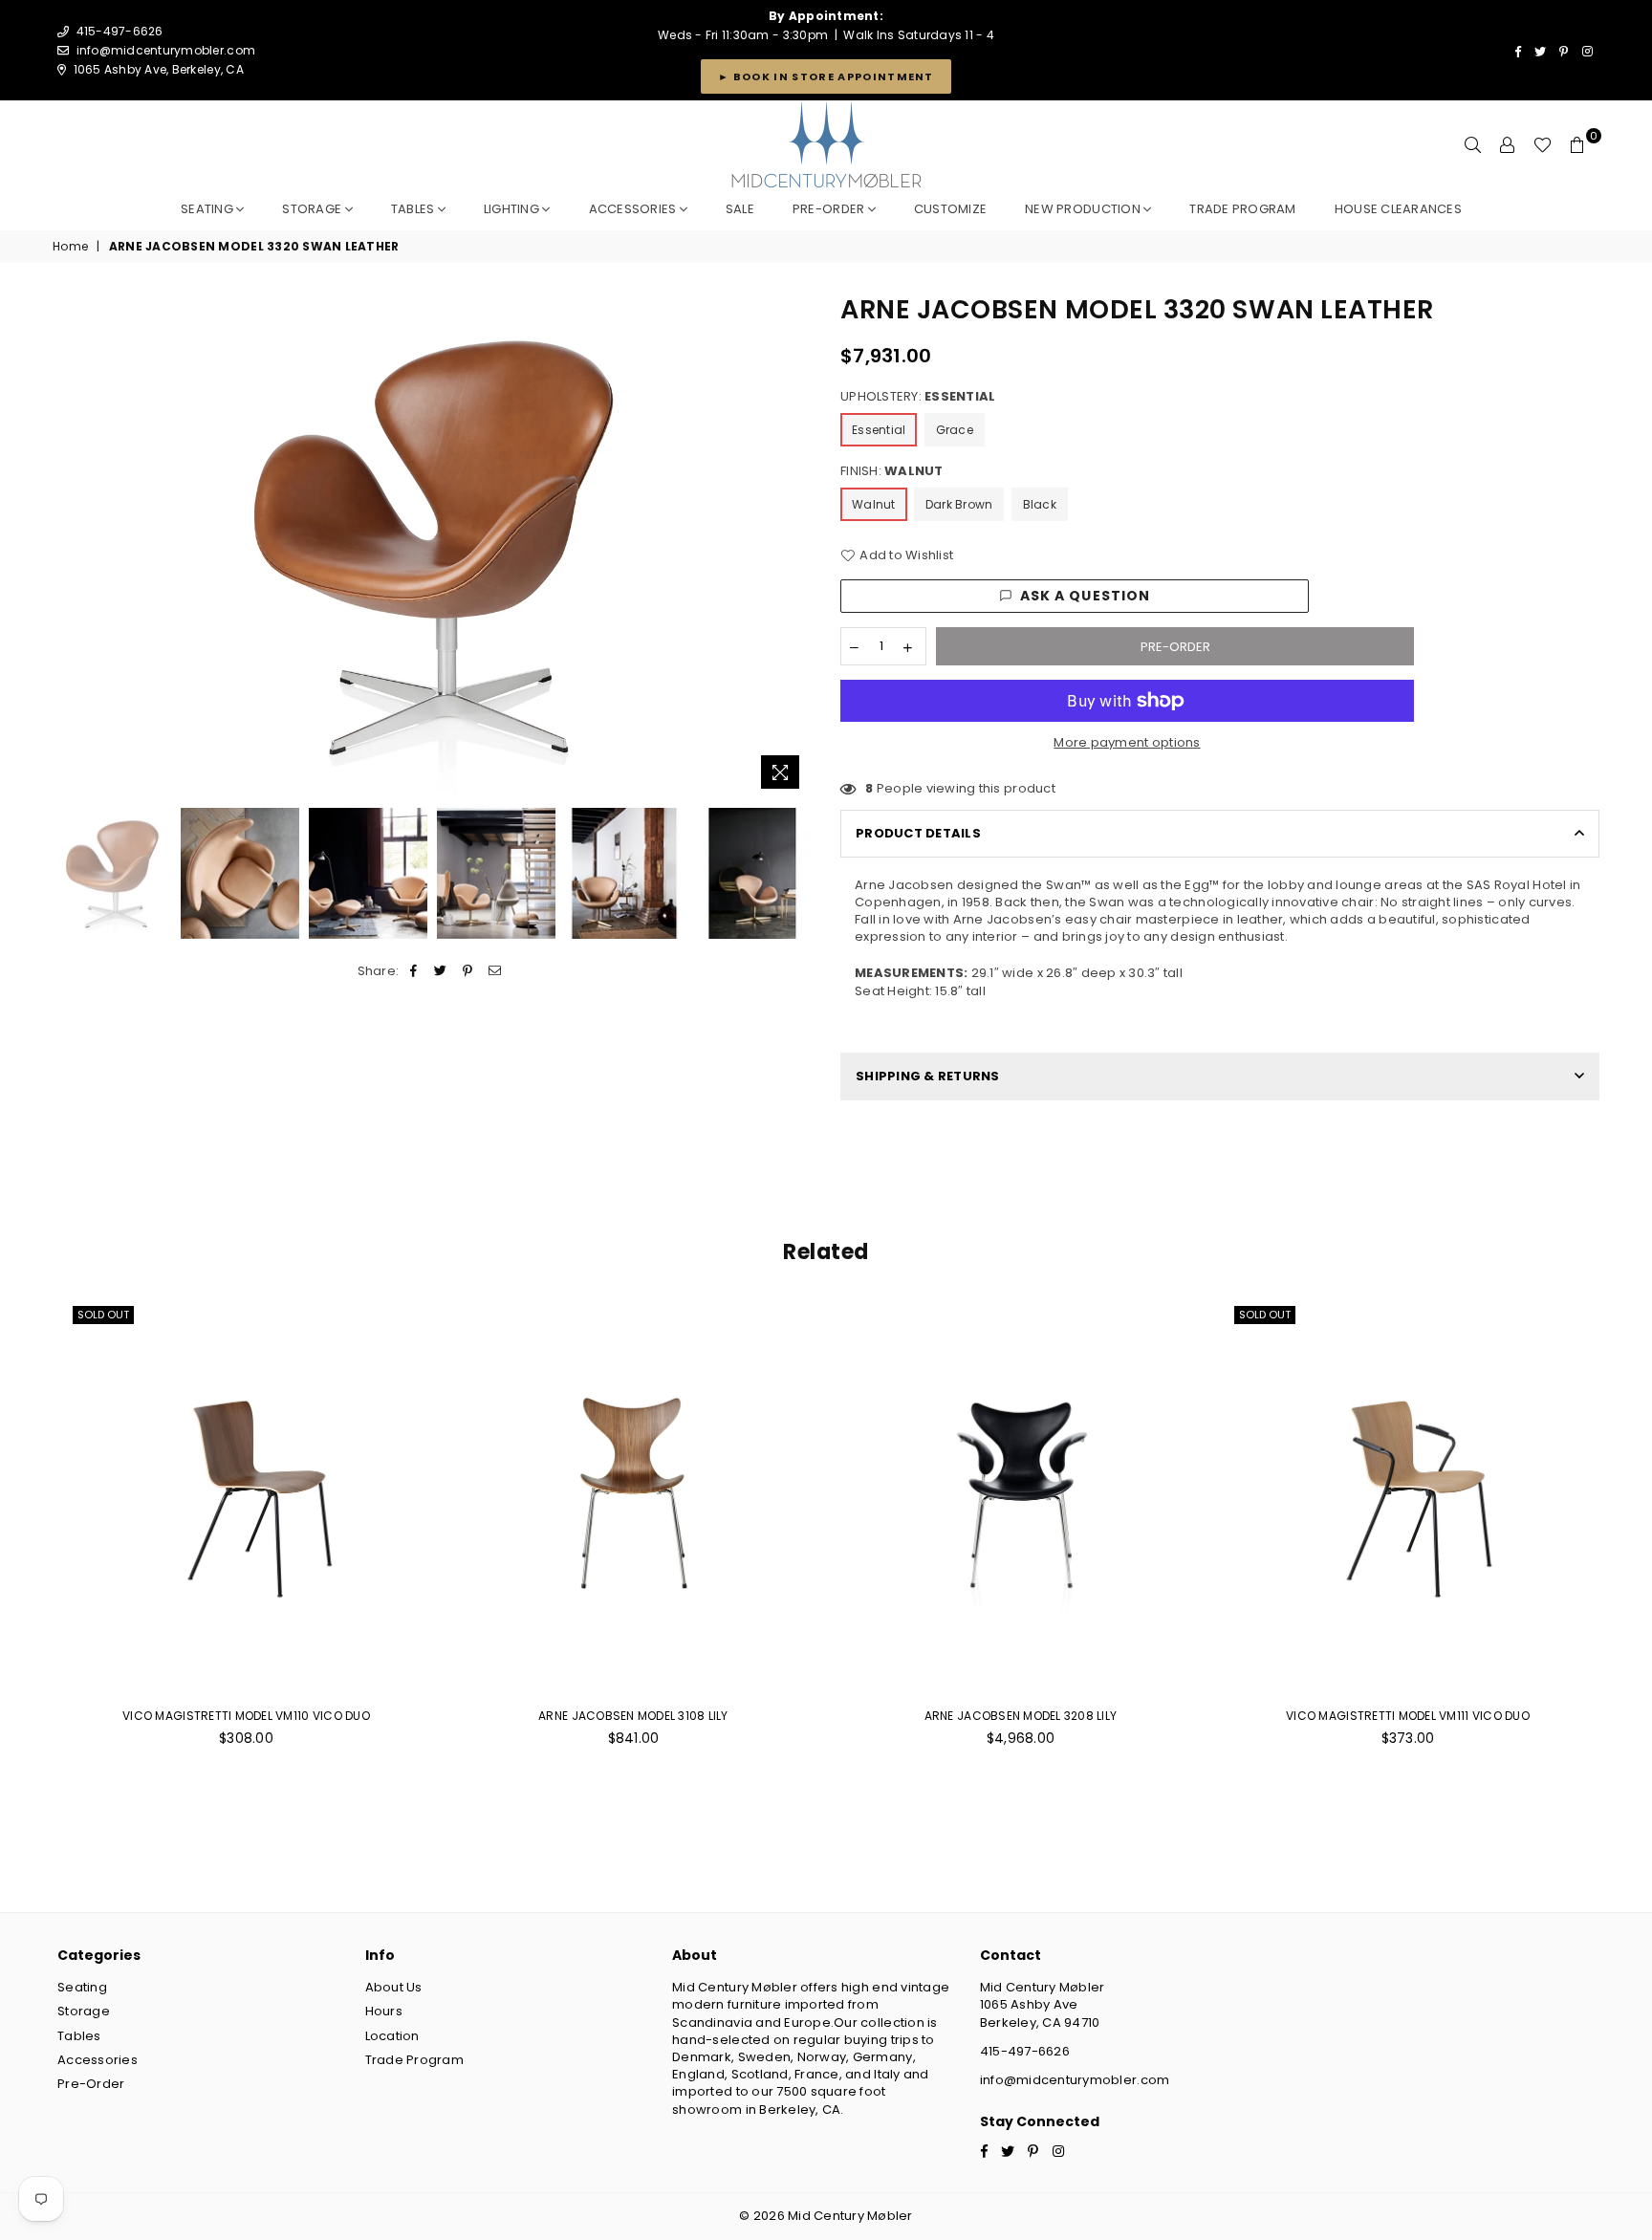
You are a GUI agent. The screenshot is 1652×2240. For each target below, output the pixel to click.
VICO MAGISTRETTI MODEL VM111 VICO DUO (1408, 1716)
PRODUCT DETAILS (918, 833)
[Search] (1473, 145)
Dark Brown (959, 504)
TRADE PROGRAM (1242, 209)
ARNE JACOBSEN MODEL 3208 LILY (1021, 1716)
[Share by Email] (495, 971)
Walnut (874, 504)
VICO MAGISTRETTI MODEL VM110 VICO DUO (246, 1716)
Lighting (513, 209)
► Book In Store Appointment (826, 76)
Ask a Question (1086, 596)
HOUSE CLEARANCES (1398, 209)
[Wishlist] (1543, 145)
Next (795, 545)
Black (1040, 504)
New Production (1084, 209)
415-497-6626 (1025, 2051)
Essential (879, 430)
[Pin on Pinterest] (468, 971)
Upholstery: (918, 397)
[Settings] (1508, 145)
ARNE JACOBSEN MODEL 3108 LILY (633, 1716)
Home (70, 247)
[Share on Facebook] (414, 971)
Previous (69, 545)
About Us (394, 1987)
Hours (384, 2011)
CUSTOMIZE (950, 209)
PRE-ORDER (830, 209)
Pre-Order (91, 2084)
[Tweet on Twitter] (441, 971)
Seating (208, 209)
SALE (740, 209)
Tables (414, 209)
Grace (955, 430)
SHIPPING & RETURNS (928, 1076)
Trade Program (414, 2060)
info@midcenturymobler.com (166, 50)
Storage (313, 209)
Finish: (892, 471)
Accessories (634, 209)
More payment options (1127, 743)
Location (392, 2036)
